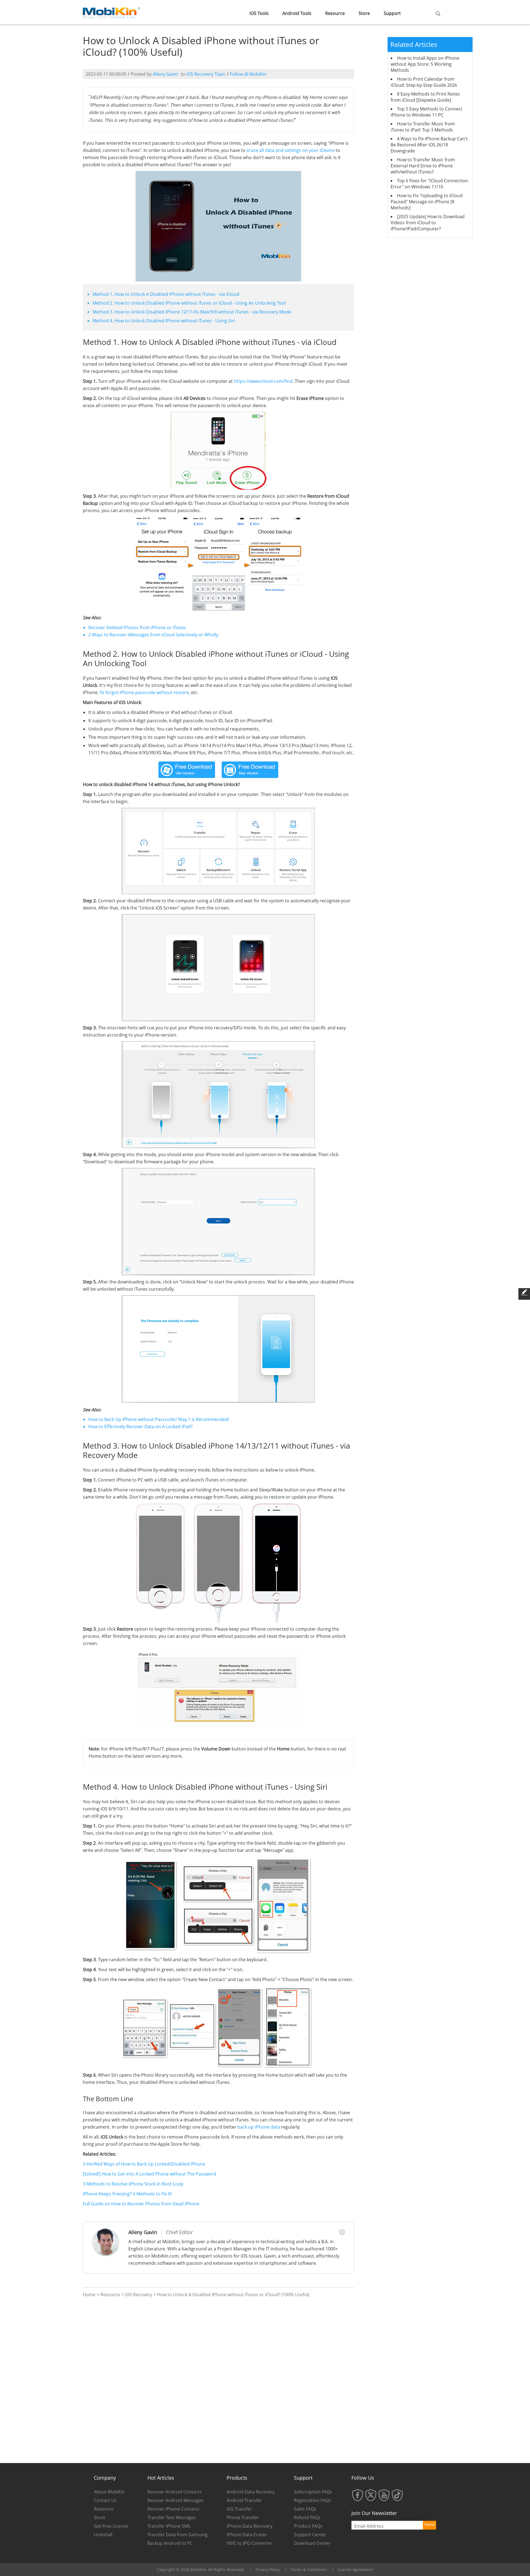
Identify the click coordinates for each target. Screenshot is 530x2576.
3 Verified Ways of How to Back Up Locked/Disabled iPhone (144, 2164)
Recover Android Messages (176, 2500)
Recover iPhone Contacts (173, 2509)
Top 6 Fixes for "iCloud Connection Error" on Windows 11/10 (429, 184)
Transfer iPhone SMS (169, 2526)
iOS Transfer (239, 2509)
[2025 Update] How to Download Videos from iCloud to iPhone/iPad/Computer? (428, 223)
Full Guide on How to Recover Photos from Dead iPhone (141, 2204)
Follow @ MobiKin (248, 74)
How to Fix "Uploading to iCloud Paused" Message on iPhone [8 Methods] (427, 202)
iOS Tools (259, 13)
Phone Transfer (243, 2517)
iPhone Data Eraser (247, 2535)
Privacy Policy (268, 2570)
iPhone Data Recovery (250, 2526)
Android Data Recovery (251, 2492)
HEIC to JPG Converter (249, 2543)
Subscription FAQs (313, 2492)
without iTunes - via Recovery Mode (255, 312)
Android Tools (297, 13)
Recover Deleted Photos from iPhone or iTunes (137, 627)
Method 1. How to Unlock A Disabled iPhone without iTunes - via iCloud (166, 294)
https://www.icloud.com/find (263, 381)
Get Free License (111, 2526)
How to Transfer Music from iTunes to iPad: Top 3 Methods (423, 127)
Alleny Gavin (165, 74)
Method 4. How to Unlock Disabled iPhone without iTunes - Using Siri (164, 321)
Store (364, 13)
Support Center (310, 2535)
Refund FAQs (307, 2517)
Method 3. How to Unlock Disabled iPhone (137, 312)
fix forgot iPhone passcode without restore (144, 692)
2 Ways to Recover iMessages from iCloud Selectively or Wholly (153, 635)
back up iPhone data (259, 2127)
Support (392, 13)
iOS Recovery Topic (206, 74)
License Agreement (355, 2570)
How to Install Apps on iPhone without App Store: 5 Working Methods (425, 64)
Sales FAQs (305, 2509)
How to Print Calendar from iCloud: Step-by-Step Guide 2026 (424, 82)
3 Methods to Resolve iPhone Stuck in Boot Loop (133, 2184)
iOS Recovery (139, 2295)
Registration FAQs (312, 2500)
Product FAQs (308, 2526)
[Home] (112, 12)
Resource (335, 13)
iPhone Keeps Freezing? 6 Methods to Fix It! (127, 2194)
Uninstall (103, 2535)
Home (89, 2295)
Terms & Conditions (309, 2570)
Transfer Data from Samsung (177, 2535)
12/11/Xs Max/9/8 (199, 312)
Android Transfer (244, 2500)
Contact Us (105, 2500)
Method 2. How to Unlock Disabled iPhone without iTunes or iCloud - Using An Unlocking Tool (189, 303)
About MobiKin (109, 2492)
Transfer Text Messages (172, 2517)
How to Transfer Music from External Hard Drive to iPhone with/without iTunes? (423, 166)
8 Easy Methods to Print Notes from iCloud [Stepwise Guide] (425, 97)
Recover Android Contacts (175, 2492)
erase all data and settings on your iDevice (291, 150)
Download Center (312, 2543)
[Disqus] (218, 2380)
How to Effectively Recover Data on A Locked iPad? (141, 1427)
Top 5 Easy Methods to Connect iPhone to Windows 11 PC (426, 112)
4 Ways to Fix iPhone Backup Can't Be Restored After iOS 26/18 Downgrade (429, 145)
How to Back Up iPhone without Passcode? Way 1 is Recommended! (159, 1419)
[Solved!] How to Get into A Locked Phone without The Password (149, 2174)
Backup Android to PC (170, 2543)
